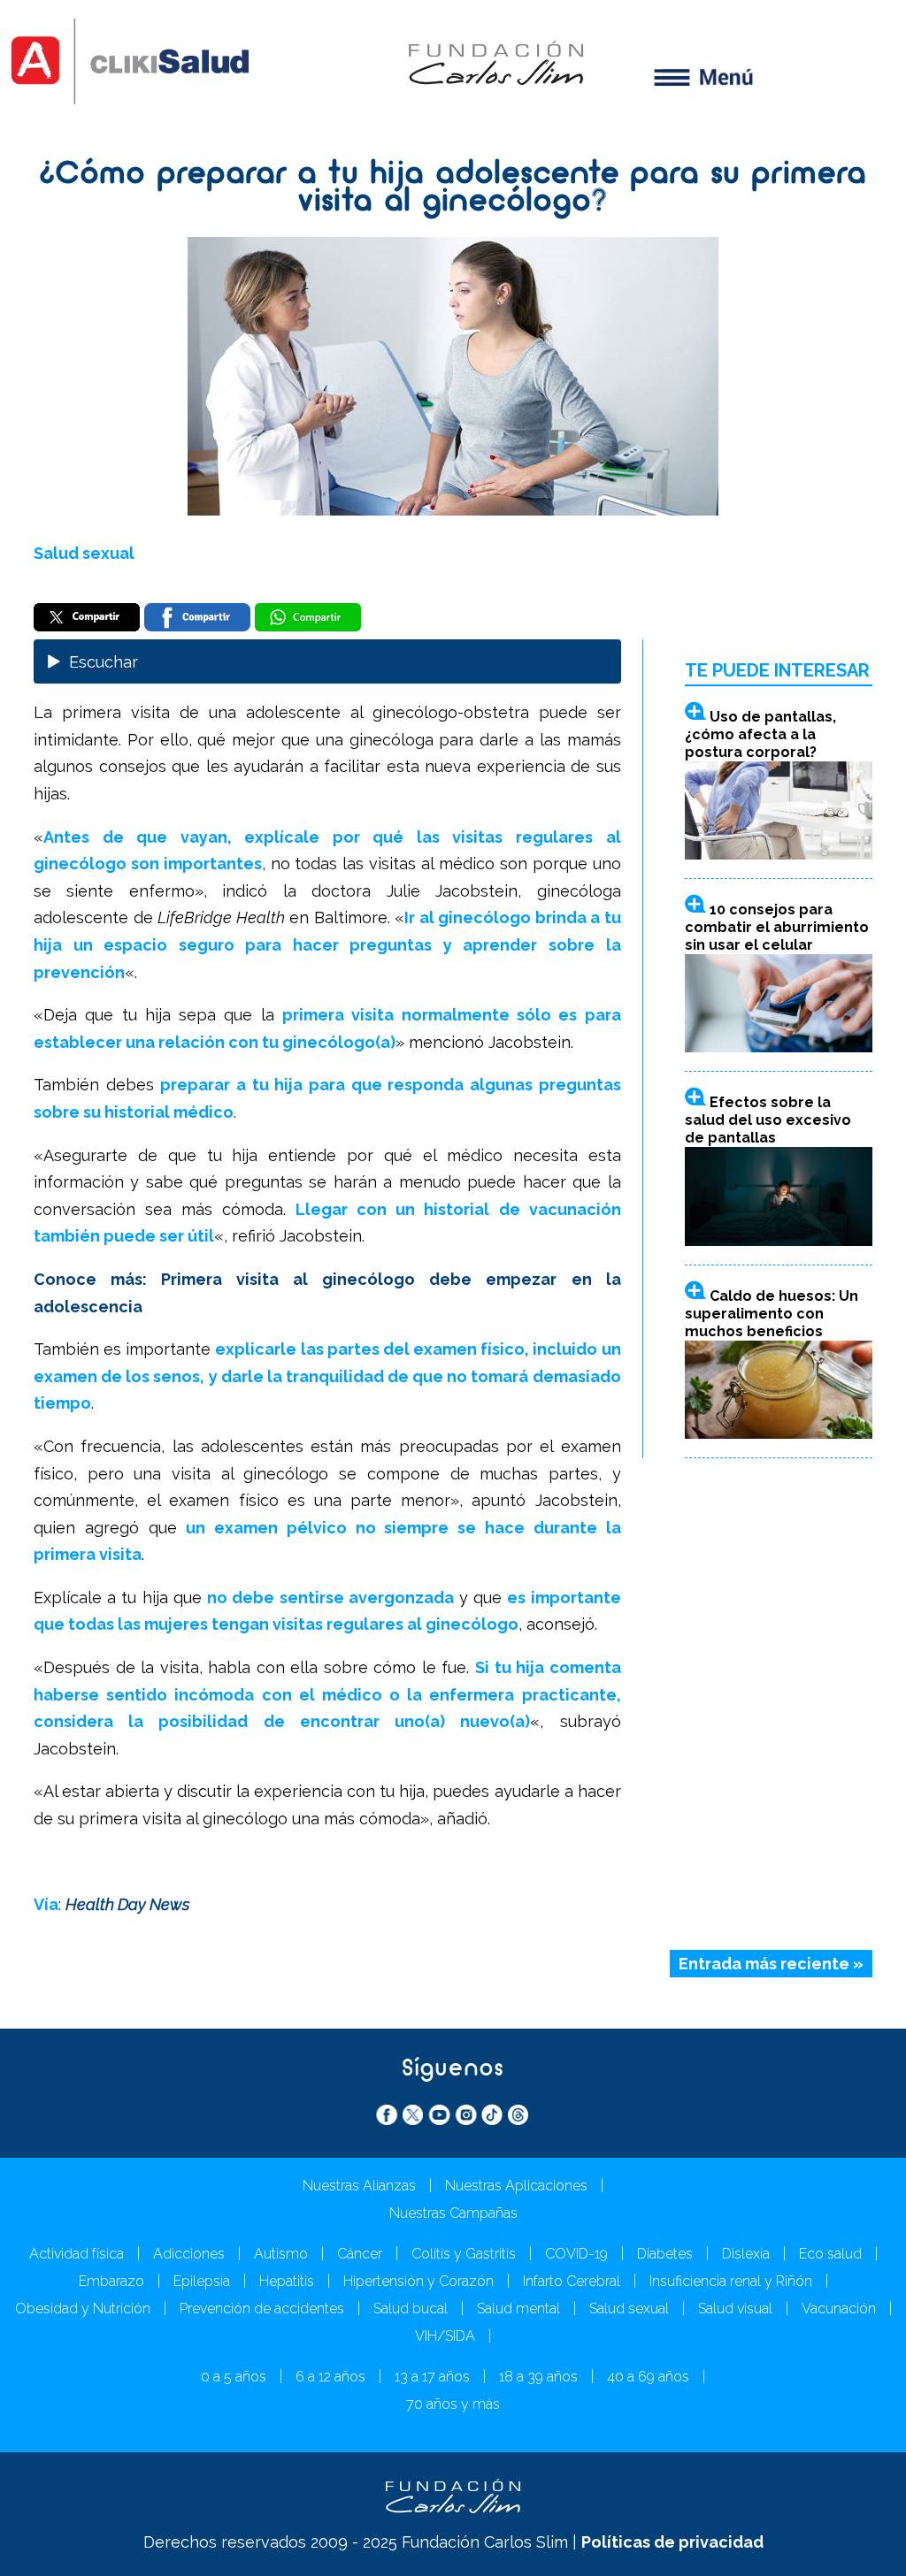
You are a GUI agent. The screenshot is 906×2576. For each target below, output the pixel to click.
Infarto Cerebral (572, 2281)
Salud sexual (84, 553)
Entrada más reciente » (771, 1964)
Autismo (281, 2254)
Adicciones (189, 2254)
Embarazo (111, 2281)
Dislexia (746, 2254)
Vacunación (839, 2308)
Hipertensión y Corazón (418, 2281)
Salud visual (735, 2308)
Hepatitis (287, 2281)
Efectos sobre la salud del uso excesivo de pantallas (768, 1120)
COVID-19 (576, 2254)
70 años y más (453, 2404)
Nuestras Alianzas (359, 2186)
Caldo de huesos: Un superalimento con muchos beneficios (772, 1314)
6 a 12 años (330, 2377)
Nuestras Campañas (453, 2213)
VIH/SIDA (445, 2336)
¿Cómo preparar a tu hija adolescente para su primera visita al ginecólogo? (453, 189)
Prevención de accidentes (262, 2308)
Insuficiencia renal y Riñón (731, 2281)
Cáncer (360, 2254)
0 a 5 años (234, 2377)
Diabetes (665, 2254)
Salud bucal (411, 2308)
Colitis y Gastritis (464, 2254)
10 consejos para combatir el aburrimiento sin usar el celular (777, 927)
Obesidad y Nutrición (83, 2308)
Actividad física (77, 2254)
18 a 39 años (538, 2377)
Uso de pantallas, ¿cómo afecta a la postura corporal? (760, 734)
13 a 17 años (432, 2377)
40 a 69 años (648, 2377)
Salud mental (518, 2308)
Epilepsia (202, 2281)
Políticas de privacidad (672, 2542)
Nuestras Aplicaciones (516, 2186)
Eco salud (830, 2254)
